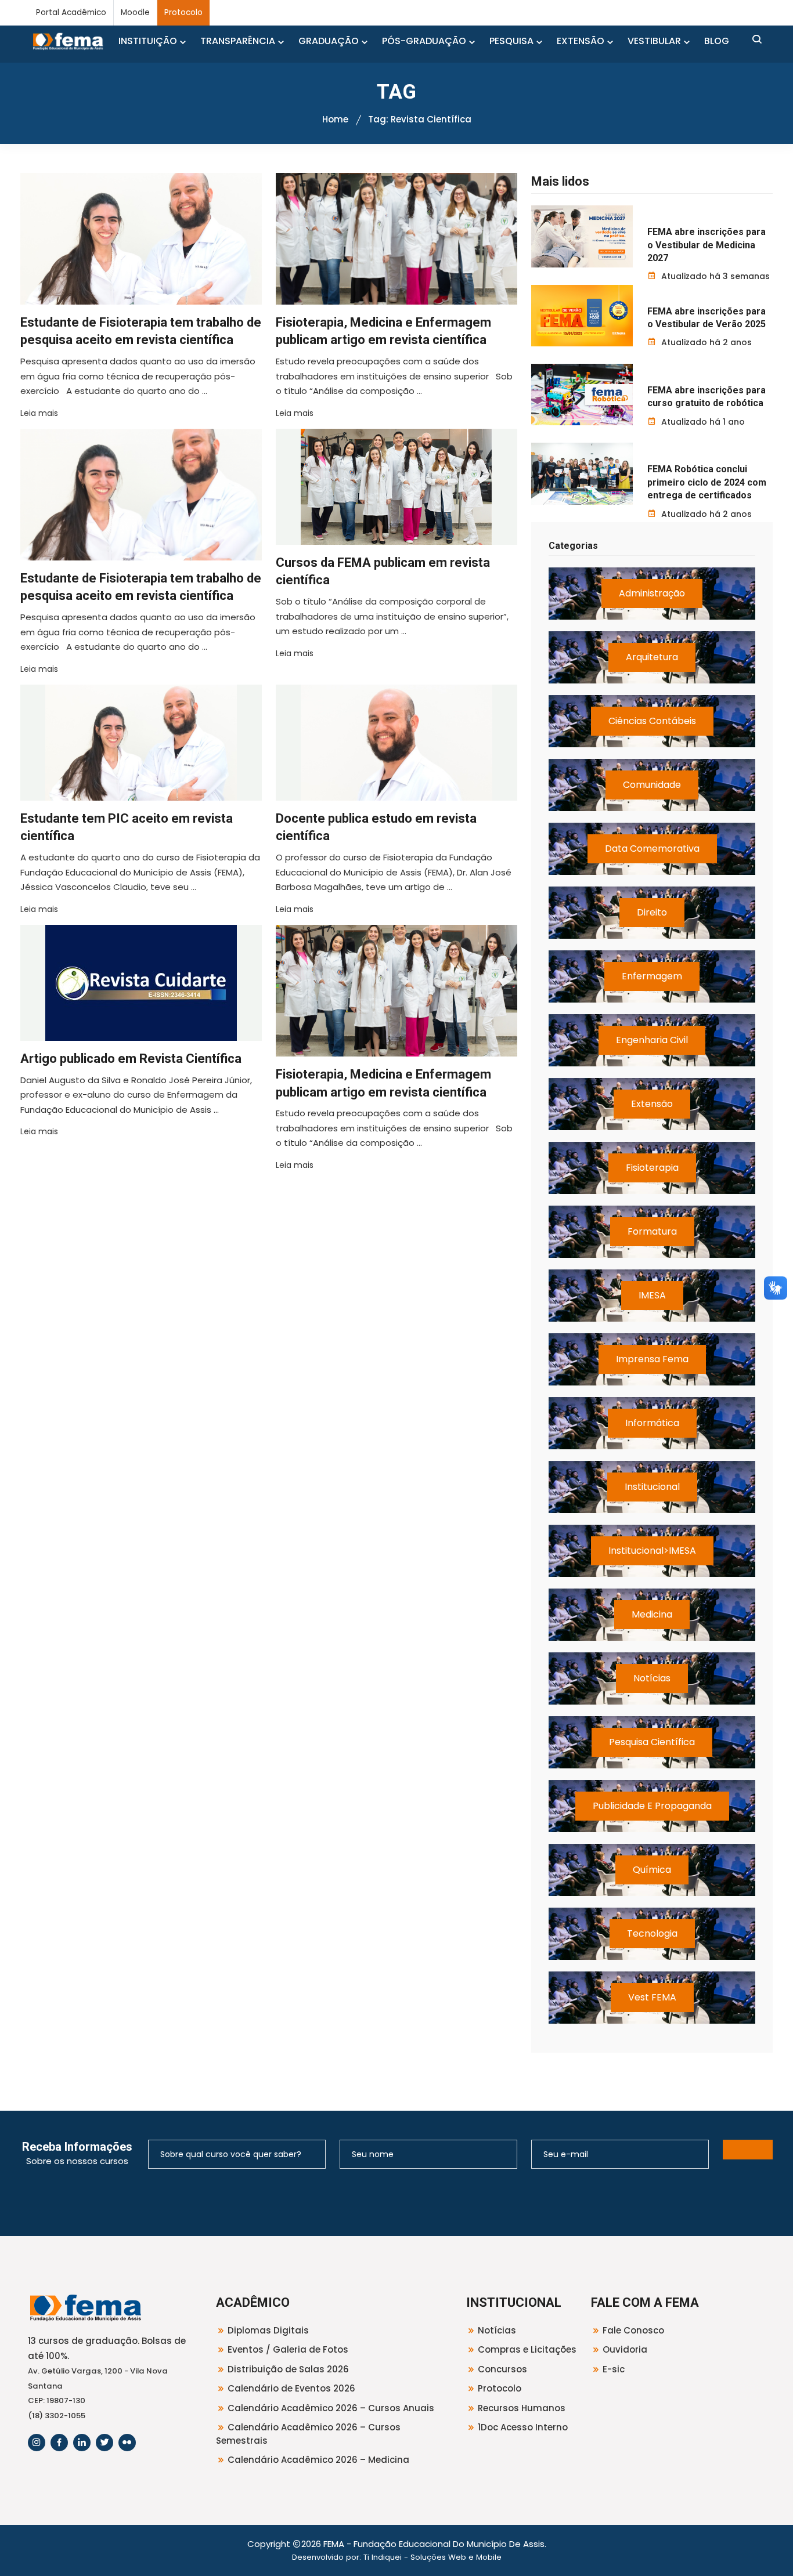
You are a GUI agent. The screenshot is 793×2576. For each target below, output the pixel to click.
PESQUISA (511, 41)
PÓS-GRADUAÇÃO (424, 41)
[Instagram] (37, 2443)
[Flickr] (127, 2443)
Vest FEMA (652, 1997)
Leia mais (39, 413)
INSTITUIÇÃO (148, 41)
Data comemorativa (652, 849)
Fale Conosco (633, 2330)
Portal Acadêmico (71, 12)
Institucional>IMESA (652, 1551)
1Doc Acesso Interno (523, 2427)
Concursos (502, 2369)
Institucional (652, 1487)
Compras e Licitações (527, 2349)
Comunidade (652, 785)
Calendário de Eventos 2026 (291, 2388)
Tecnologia (652, 1933)
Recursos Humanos (522, 2408)
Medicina (652, 1614)
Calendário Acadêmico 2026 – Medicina (318, 2460)
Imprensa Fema (652, 1359)
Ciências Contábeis (652, 721)
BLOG (717, 41)
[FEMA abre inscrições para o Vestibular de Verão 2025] (582, 316)
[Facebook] (59, 2443)
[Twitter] (104, 2443)
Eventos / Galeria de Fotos (288, 2349)
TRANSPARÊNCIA (238, 41)
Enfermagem (652, 976)
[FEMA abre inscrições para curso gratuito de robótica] (582, 395)
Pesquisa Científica (652, 1742)
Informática (652, 1423)
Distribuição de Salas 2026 (288, 2369)
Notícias (652, 1678)
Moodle (135, 12)
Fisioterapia (652, 1168)
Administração (652, 593)
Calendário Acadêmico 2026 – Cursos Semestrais (308, 2434)
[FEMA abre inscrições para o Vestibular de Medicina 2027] (582, 236)
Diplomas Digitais (268, 2330)
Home (335, 119)
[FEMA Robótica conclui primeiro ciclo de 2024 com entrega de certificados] (582, 473)
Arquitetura (652, 657)
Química (652, 1870)
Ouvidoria (625, 2349)
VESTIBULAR (654, 41)
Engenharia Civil (652, 1040)
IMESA (652, 1295)
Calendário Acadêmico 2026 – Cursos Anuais (331, 2408)
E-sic (614, 2369)
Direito (652, 912)
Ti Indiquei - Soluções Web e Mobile (432, 2557)
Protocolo (183, 12)
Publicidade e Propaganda (652, 1806)
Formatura (652, 1231)
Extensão (652, 1104)
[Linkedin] (82, 2443)
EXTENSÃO (581, 41)
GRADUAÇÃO (329, 41)
